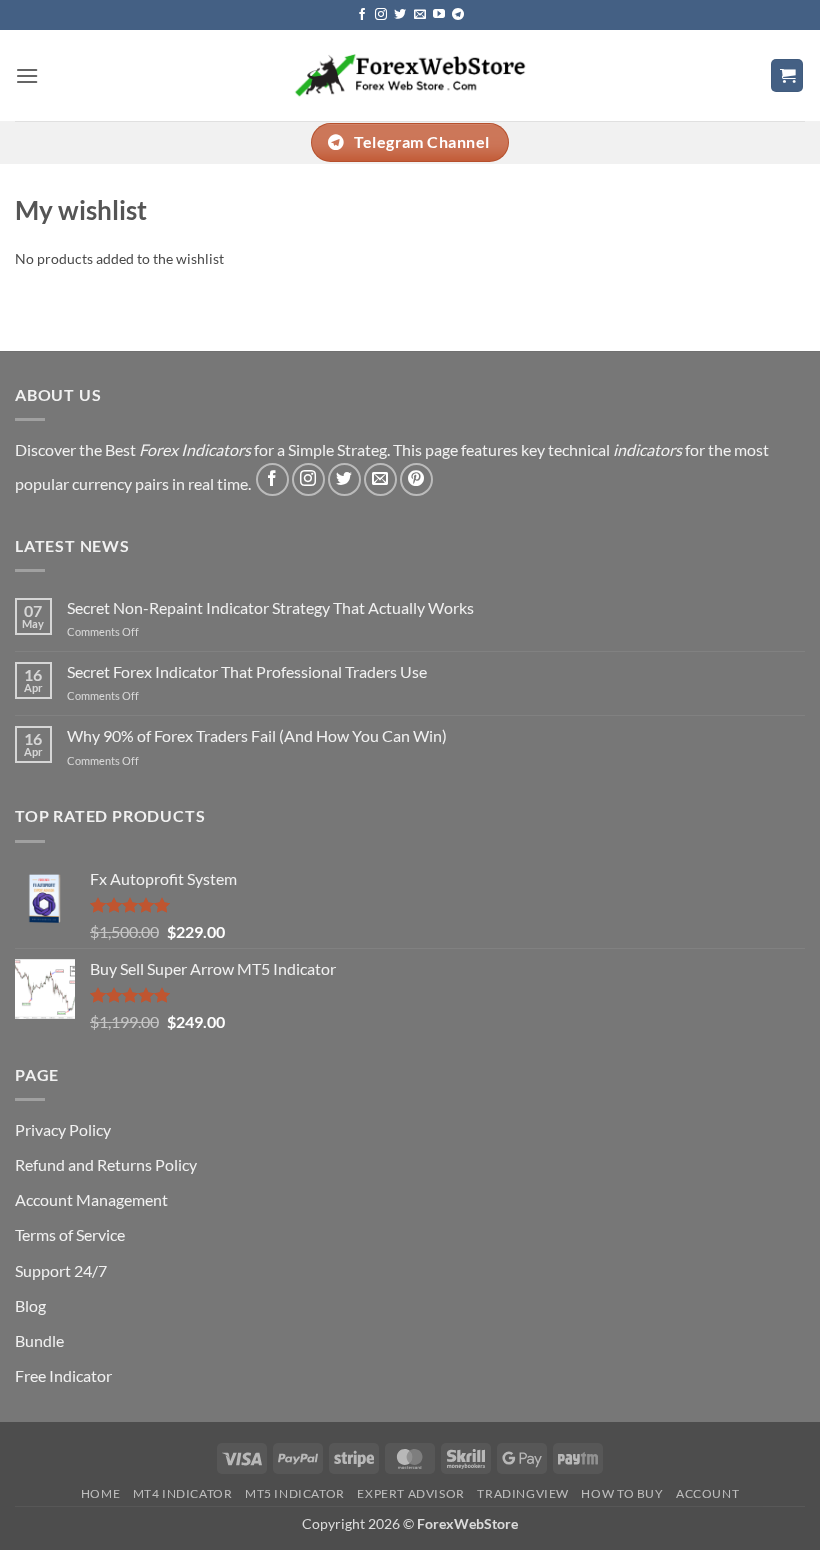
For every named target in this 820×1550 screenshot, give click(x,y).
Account (707, 1493)
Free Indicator (63, 1375)
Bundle (39, 1340)
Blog (30, 1305)
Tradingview (523, 1493)
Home (100, 1493)
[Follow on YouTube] (439, 15)
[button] (27, 75)
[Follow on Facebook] (362, 15)
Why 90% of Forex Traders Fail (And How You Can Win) (257, 735)
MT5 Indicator (295, 1493)
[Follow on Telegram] (458, 15)
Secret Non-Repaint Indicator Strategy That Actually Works (270, 607)
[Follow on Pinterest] (416, 479)
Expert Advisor (411, 1493)
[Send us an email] (420, 15)
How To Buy (622, 1493)
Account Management (91, 1199)
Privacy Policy (63, 1129)
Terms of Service (70, 1234)
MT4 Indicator (183, 1493)
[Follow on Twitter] (400, 15)
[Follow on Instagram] (381, 15)
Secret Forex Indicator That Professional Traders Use (247, 671)
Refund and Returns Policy (106, 1164)
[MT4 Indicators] (410, 75)
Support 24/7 (61, 1270)
